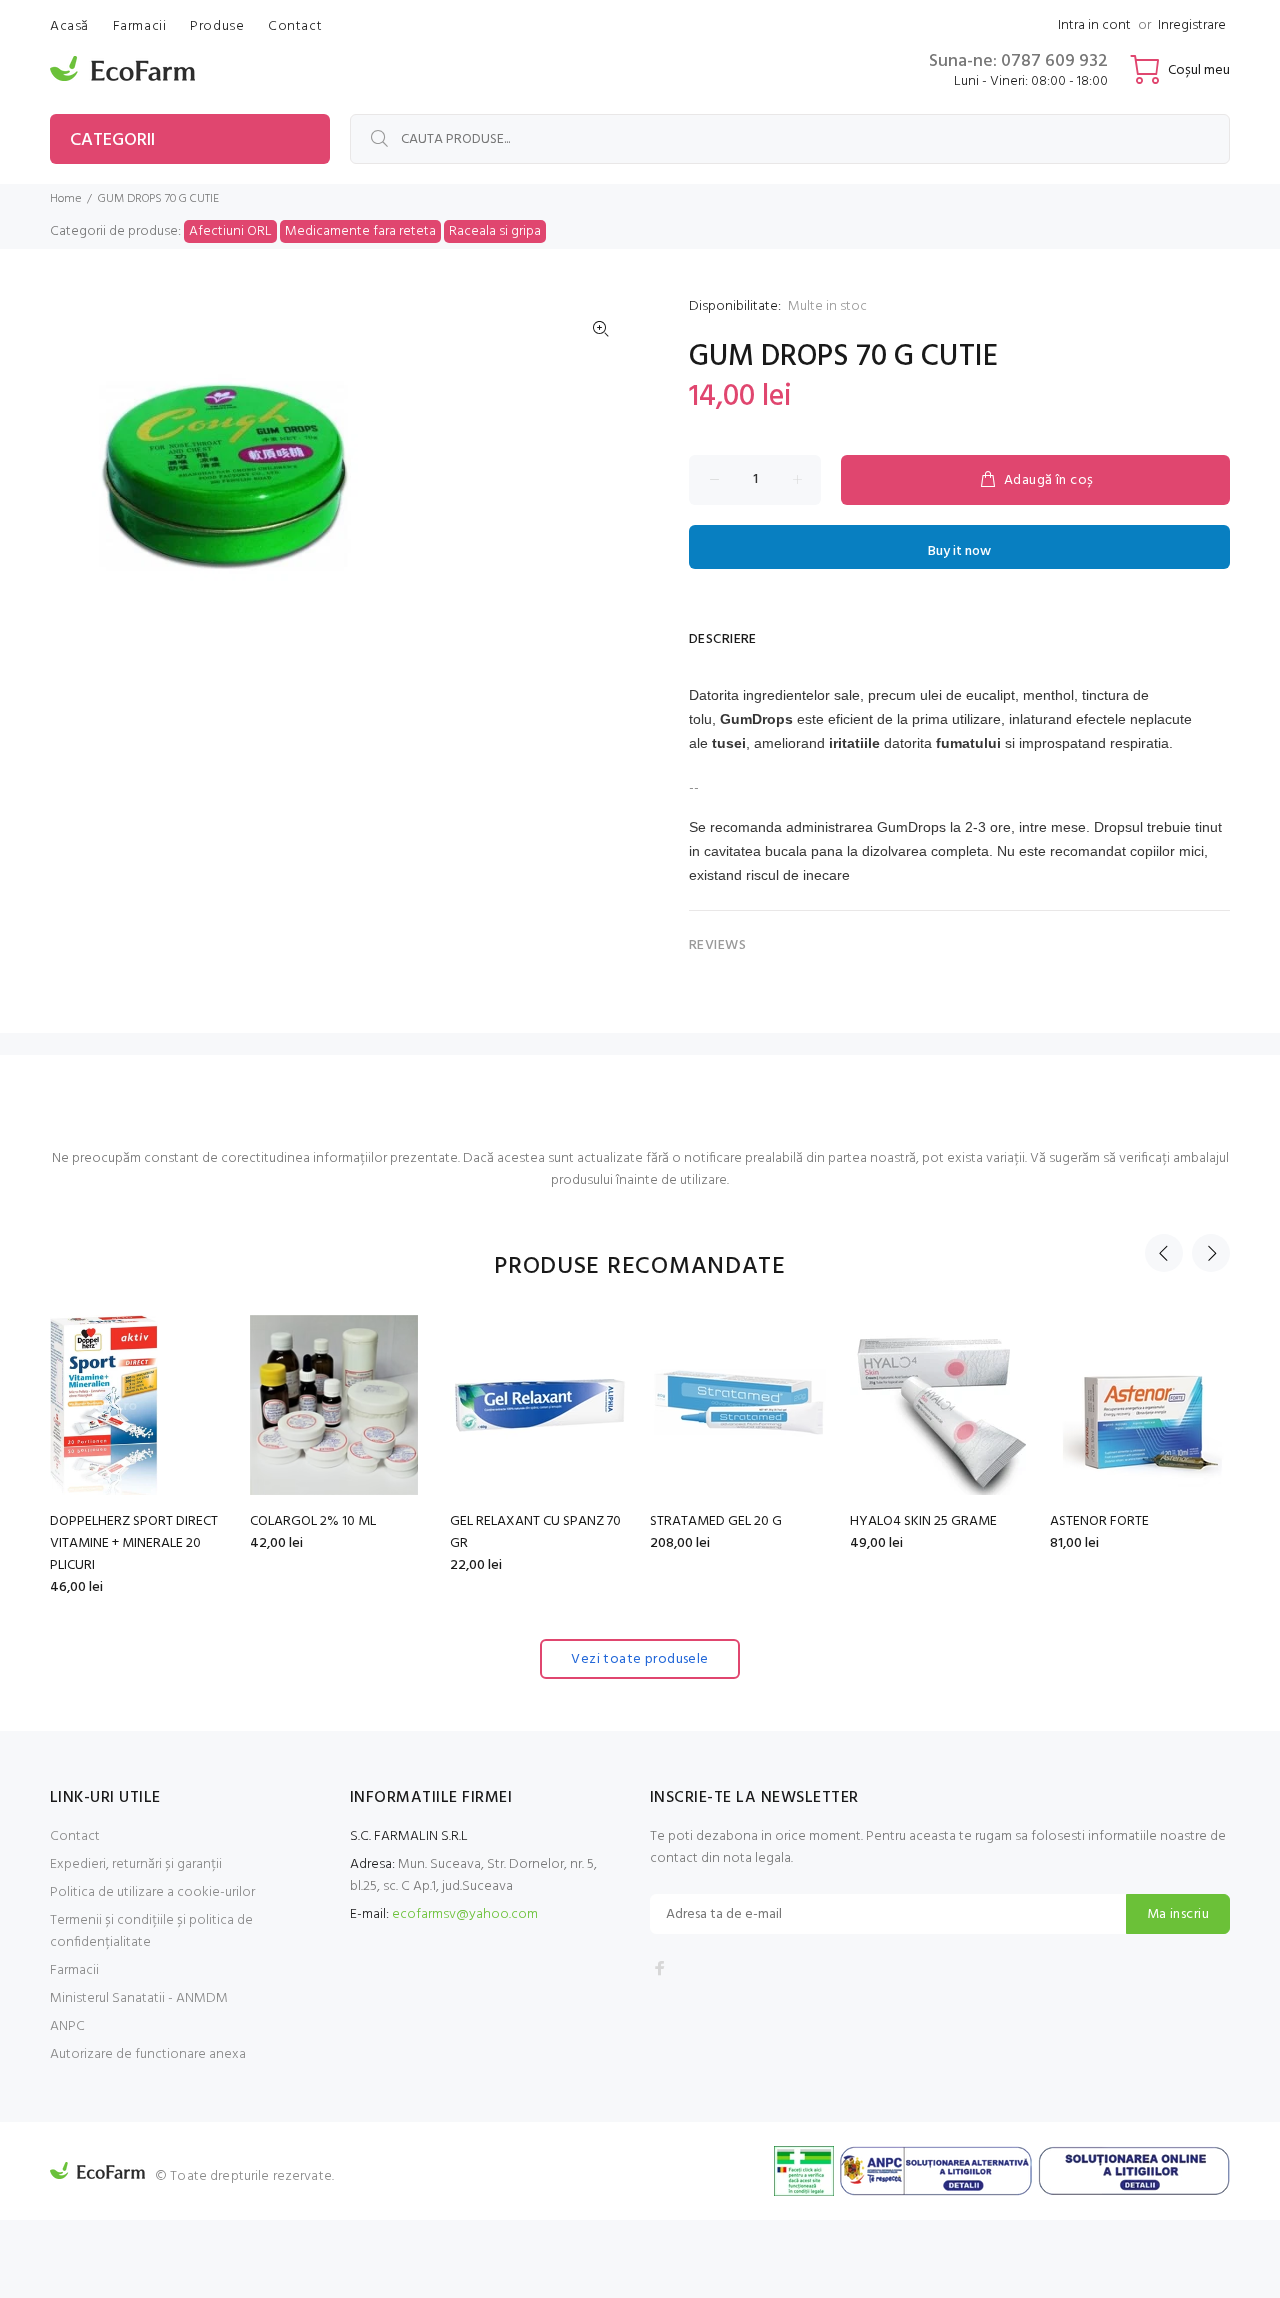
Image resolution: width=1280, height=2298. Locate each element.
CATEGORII (112, 140)
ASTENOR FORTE (1099, 1521)
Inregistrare (1192, 25)
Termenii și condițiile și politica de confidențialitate (151, 1931)
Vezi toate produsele (639, 1659)
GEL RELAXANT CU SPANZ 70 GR (535, 1532)
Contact (75, 1836)
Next (1211, 1253)
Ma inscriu (1178, 1914)
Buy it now (959, 551)
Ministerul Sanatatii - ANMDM (139, 1998)
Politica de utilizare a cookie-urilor (152, 1892)
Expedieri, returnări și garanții (136, 1864)
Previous (1164, 1253)
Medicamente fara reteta (360, 231)
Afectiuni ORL (230, 231)
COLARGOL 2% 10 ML (313, 1521)
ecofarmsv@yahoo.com (465, 1914)
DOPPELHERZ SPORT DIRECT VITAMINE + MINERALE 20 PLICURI (134, 1543)
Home (65, 199)
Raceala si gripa (495, 231)
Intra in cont (1094, 25)
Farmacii (74, 1970)
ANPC (67, 2026)
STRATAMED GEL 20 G (716, 1521)
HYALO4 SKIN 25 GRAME (923, 1521)
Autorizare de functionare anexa (148, 2054)
